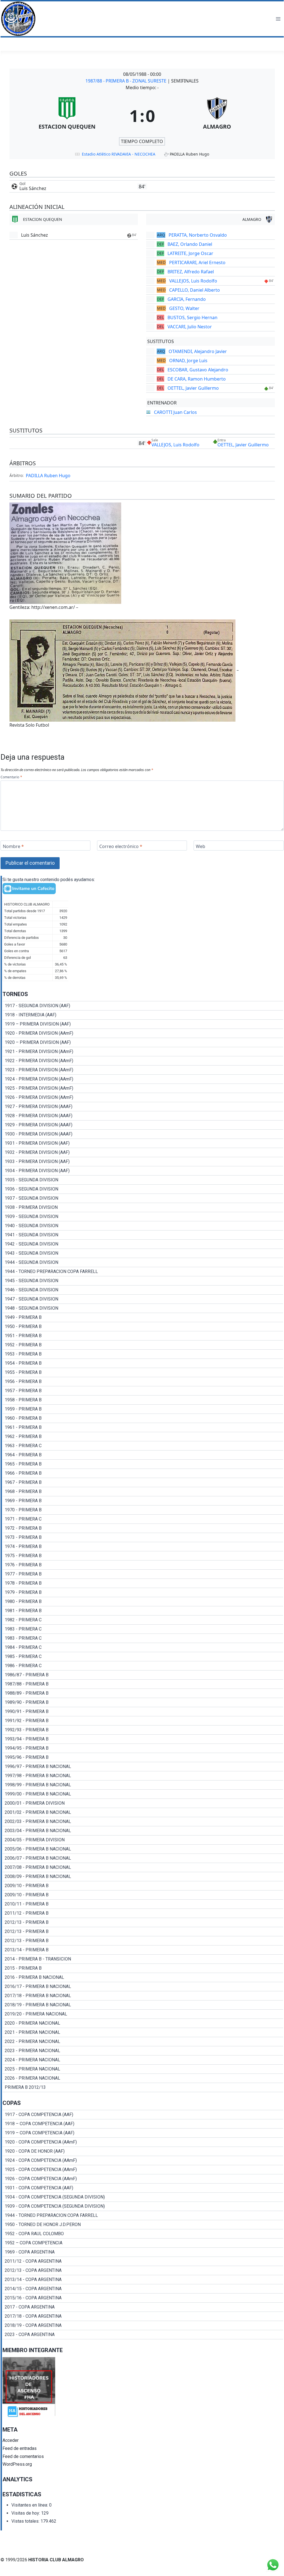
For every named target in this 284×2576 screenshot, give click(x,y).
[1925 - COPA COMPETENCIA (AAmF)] (143, 2170)
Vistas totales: (26, 2521)
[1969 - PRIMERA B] (143, 1501)
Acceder (11, 2440)
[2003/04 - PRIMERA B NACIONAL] (143, 1831)
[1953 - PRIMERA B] (143, 1354)
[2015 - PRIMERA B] (143, 1968)
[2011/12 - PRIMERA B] (143, 1913)
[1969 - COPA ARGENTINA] (143, 2252)
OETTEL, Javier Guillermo (193, 388)
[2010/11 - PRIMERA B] (143, 1904)
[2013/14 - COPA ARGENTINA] (143, 2280)
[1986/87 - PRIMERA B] (143, 1675)
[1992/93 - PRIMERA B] (143, 1730)
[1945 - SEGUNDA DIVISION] (143, 1281)
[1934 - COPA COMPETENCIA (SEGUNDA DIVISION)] (143, 2197)
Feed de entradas (20, 2448)
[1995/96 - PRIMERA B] (143, 1757)
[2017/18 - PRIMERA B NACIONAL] (143, 1996)
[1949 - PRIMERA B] (143, 1317)
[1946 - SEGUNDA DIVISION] (143, 1290)
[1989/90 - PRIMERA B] (143, 1702)
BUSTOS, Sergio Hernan (192, 317)
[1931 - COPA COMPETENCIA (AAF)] (143, 2188)
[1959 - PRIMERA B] (143, 1409)
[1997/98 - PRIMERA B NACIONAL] (143, 1776)
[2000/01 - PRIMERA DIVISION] (143, 1803)
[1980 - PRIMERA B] (143, 1602)
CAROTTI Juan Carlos (175, 412)
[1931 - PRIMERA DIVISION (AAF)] (143, 1143)
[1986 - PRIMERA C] (143, 1666)
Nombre (13, 846)
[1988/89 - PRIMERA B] (143, 1693)
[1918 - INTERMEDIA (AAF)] (143, 1015)
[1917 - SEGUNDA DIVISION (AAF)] (143, 1006)
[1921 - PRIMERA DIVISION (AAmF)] (143, 1052)
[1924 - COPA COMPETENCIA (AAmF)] (143, 2160)
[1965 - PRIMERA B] (143, 1464)
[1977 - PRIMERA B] (143, 1574)
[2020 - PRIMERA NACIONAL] (143, 2023)
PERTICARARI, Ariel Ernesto (197, 262)
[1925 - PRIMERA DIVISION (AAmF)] (143, 1088)
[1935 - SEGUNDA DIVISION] (143, 1180)
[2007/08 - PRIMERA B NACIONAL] (143, 1867)
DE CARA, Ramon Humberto (197, 379)
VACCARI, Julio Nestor (190, 327)
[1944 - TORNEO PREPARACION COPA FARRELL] (143, 1272)
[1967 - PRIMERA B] (143, 1482)
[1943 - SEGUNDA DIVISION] (143, 1253)
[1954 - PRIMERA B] (143, 1363)
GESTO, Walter (184, 308)
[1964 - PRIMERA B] (143, 1455)
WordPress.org (17, 2464)
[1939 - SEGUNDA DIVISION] (143, 1217)
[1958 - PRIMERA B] (143, 1400)
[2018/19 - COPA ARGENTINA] (143, 2325)
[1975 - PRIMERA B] (143, 1556)
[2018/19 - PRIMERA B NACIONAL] (143, 2005)
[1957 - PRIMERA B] (143, 1391)
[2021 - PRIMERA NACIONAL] (143, 2032)
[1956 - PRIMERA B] (143, 1382)
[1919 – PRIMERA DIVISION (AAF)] (143, 1024)
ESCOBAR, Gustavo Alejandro (198, 370)
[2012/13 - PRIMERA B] (143, 1922)
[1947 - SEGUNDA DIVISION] (143, 1299)
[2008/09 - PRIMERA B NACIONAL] (143, 1877)
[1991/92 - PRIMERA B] (143, 1721)
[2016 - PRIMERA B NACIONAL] (143, 1977)
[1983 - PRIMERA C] (143, 1629)
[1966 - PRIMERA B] (143, 1473)
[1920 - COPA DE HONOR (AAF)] (143, 2151)
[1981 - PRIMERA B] (143, 1611)
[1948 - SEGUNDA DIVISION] (143, 1308)
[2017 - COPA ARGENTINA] (143, 2307)
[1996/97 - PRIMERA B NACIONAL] (143, 1767)
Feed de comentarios (23, 2456)
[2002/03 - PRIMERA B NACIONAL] (143, 1822)
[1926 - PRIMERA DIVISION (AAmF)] (143, 1097)
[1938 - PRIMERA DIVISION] (143, 1207)
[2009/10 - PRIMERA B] (143, 1886)
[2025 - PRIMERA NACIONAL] (143, 2069)
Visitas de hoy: (26, 2513)
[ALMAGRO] (217, 116)
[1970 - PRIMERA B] (143, 1510)
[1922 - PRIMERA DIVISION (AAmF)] (143, 1061)
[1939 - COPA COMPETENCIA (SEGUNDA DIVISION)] (143, 2206)
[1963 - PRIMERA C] (143, 1446)
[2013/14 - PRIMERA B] (143, 1950)
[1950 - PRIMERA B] (143, 1327)
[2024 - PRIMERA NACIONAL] (143, 2060)
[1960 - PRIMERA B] (143, 1418)
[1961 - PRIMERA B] (143, 1427)
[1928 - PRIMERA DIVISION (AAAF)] (143, 1116)
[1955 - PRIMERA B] (143, 1372)
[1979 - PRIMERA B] (143, 1592)
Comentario (11, 777)
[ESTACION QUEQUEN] (67, 116)
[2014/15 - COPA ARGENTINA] (143, 2289)
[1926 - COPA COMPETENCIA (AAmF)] (143, 2179)
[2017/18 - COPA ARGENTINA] (143, 2316)
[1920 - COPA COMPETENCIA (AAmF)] (143, 2142)
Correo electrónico (121, 846)
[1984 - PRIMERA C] (143, 1647)
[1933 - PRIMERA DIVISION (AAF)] (143, 1162)
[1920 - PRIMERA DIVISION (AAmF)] (143, 1033)
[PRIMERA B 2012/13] (143, 2087)
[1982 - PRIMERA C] (143, 1620)
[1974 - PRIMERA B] (143, 1547)
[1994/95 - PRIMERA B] (143, 1748)
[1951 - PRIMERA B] (143, 1336)
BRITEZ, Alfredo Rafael (191, 272)
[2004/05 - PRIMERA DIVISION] (143, 1840)
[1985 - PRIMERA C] (143, 1657)
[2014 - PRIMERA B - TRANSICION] (143, 1959)
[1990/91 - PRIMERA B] (143, 1712)
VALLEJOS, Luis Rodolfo (193, 281)
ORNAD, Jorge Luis (188, 361)
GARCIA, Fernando (187, 299)
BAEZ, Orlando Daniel (190, 244)
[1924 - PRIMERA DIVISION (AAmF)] (143, 1079)
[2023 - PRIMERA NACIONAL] (143, 2051)
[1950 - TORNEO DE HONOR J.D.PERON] (143, 2225)
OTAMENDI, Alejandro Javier (198, 351)
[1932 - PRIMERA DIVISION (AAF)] (143, 1152)
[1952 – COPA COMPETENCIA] (143, 2243)
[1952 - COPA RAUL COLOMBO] (143, 2234)
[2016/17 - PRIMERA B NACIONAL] (143, 1987)
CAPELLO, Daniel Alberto (195, 290)
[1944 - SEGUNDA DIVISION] (143, 1262)
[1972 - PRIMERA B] (143, 1528)
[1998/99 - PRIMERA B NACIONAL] (143, 1785)
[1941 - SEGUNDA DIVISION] (143, 1235)
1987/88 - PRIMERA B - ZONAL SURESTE (126, 81)
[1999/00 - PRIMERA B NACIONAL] (143, 1794)
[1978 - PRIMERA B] (143, 1583)
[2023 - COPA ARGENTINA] (143, 2335)
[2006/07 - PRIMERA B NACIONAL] (143, 1858)
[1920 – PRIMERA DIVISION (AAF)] (143, 1042)
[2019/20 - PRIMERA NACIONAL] (143, 2014)
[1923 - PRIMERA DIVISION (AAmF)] (143, 1070)
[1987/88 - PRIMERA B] (143, 1684)
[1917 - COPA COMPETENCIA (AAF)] (143, 2115)
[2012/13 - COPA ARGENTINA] (143, 2270)
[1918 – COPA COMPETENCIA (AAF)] (143, 2124)
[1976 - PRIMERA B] (143, 1565)
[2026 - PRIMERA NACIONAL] (143, 2078)
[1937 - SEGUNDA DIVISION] (143, 1198)
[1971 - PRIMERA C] (143, 1519)
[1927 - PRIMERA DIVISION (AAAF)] (143, 1107)
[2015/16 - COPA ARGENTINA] (143, 2298)
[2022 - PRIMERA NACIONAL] (143, 2042)
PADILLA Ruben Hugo (48, 476)
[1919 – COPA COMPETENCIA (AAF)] (143, 2133)
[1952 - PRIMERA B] (143, 1345)
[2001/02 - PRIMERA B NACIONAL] (143, 1812)
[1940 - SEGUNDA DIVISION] (143, 1226)
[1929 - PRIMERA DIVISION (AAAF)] (143, 1125)
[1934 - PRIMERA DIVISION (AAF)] (143, 1171)
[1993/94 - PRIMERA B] (143, 1739)
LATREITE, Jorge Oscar (190, 253)
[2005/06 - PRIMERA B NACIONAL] (143, 1849)
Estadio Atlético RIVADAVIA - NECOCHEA (119, 154)
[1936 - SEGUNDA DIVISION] (143, 1189)
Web (201, 846)
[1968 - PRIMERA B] (143, 1492)
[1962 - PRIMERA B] (143, 1437)
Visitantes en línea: (30, 2505)
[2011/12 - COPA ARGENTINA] (143, 2261)
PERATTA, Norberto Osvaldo (198, 235)
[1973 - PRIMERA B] (143, 1537)
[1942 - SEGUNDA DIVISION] (143, 1244)
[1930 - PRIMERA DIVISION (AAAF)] (143, 1134)
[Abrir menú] (278, 19)
